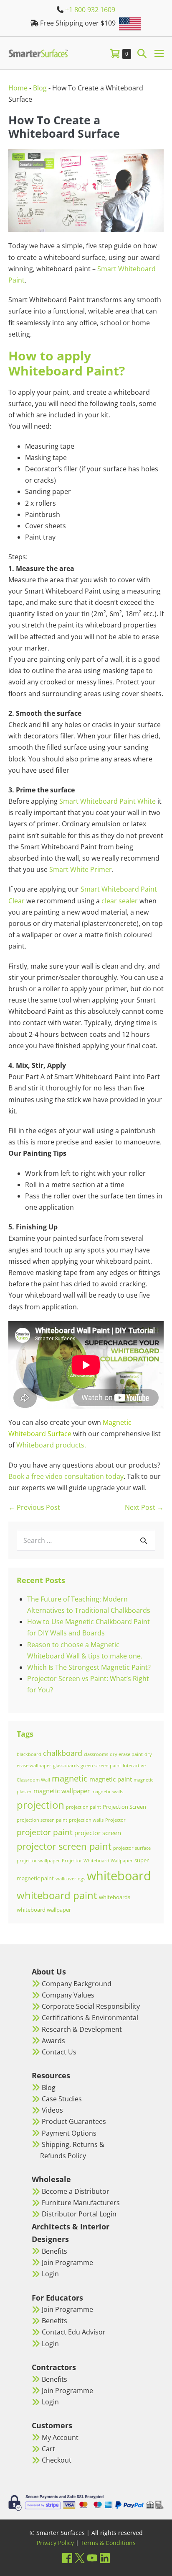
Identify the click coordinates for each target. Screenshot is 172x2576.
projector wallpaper (38, 1861)
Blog (40, 88)
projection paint (83, 1807)
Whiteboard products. (51, 1445)
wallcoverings (70, 1879)
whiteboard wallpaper (44, 1910)
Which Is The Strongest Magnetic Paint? (89, 1667)
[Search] (144, 1540)
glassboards (66, 1766)
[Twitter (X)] (80, 2558)
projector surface (132, 1848)
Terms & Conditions (108, 2543)
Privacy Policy (55, 2543)
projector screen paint (64, 1846)
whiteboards (115, 1897)
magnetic (70, 1778)
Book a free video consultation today (66, 1476)
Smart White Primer (81, 869)
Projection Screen (124, 1807)
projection (40, 1805)
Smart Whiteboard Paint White (107, 801)
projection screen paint (42, 1820)
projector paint (45, 1832)
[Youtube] (92, 2558)
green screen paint (101, 1766)
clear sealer (120, 901)
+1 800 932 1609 (90, 10)
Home (18, 88)
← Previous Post (34, 1507)
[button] (142, 53)
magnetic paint (111, 1779)
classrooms (96, 1754)
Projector (115, 1820)
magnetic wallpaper (62, 1791)
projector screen (98, 1833)
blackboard (29, 1754)
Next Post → (144, 1507)
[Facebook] (67, 2558)
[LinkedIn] (105, 2558)
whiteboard (119, 1876)
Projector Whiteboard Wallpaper (97, 1861)
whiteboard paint (57, 1895)
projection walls (86, 1820)
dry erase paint (126, 1754)
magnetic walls (107, 1792)
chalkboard (63, 1753)
